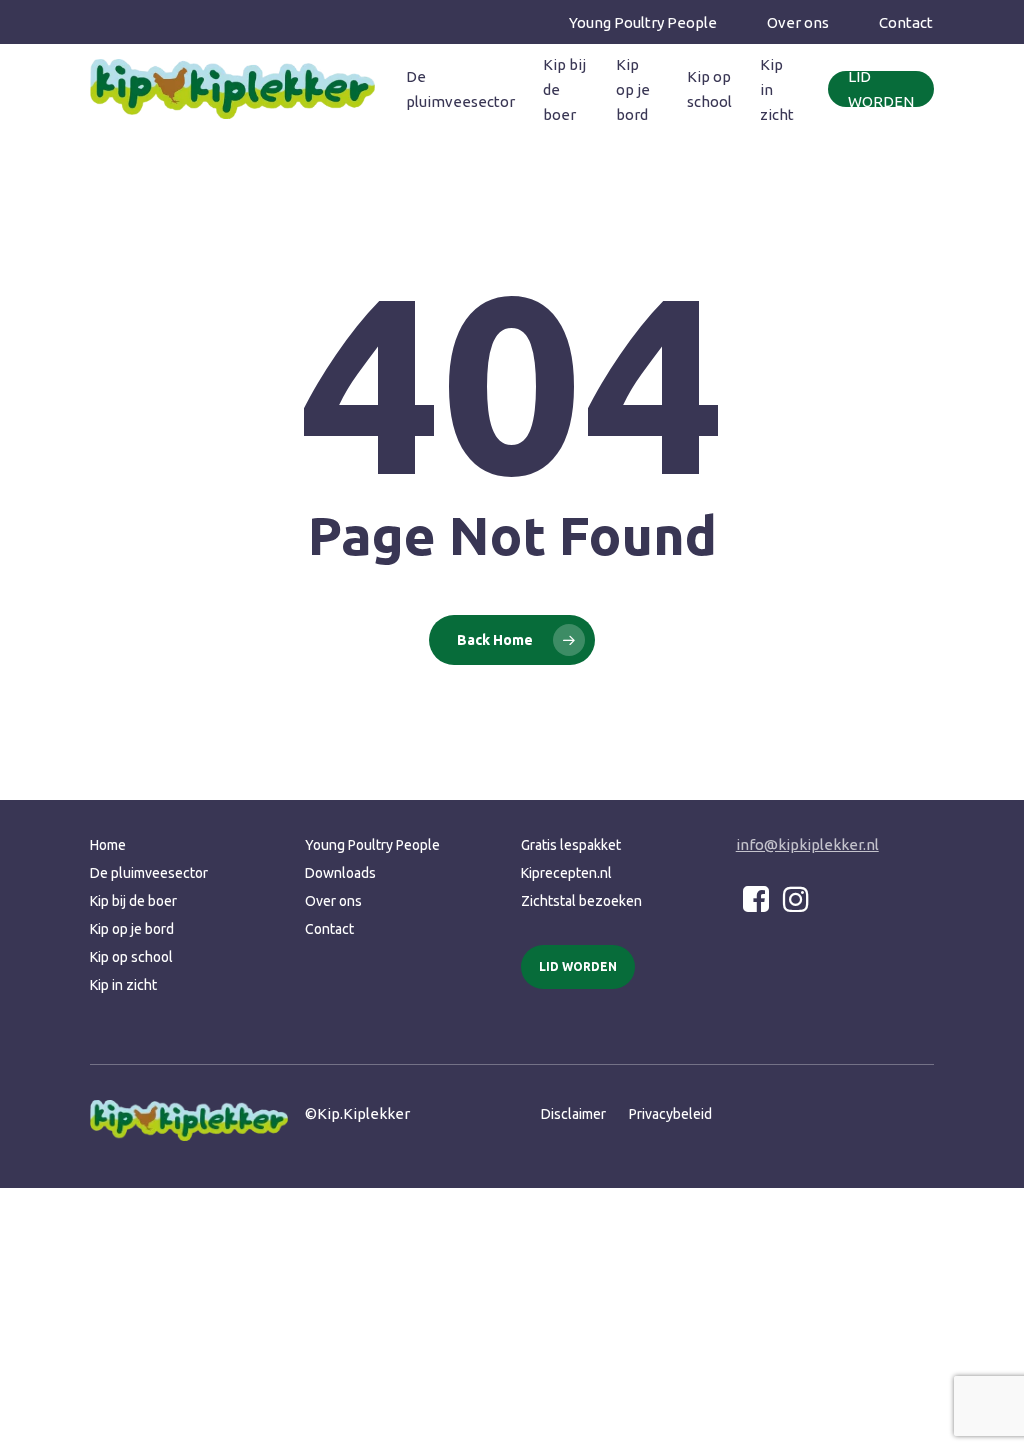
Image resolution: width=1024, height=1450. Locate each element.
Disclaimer (573, 1114)
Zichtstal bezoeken (581, 901)
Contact (329, 929)
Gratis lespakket (571, 845)
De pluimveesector (149, 873)
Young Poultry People (372, 845)
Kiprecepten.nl (566, 873)
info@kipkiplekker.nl (807, 844)
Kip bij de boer (133, 901)
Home (108, 845)
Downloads (340, 873)
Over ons (333, 901)
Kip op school (131, 957)
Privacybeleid (670, 1114)
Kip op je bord (132, 929)
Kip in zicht (123, 985)
